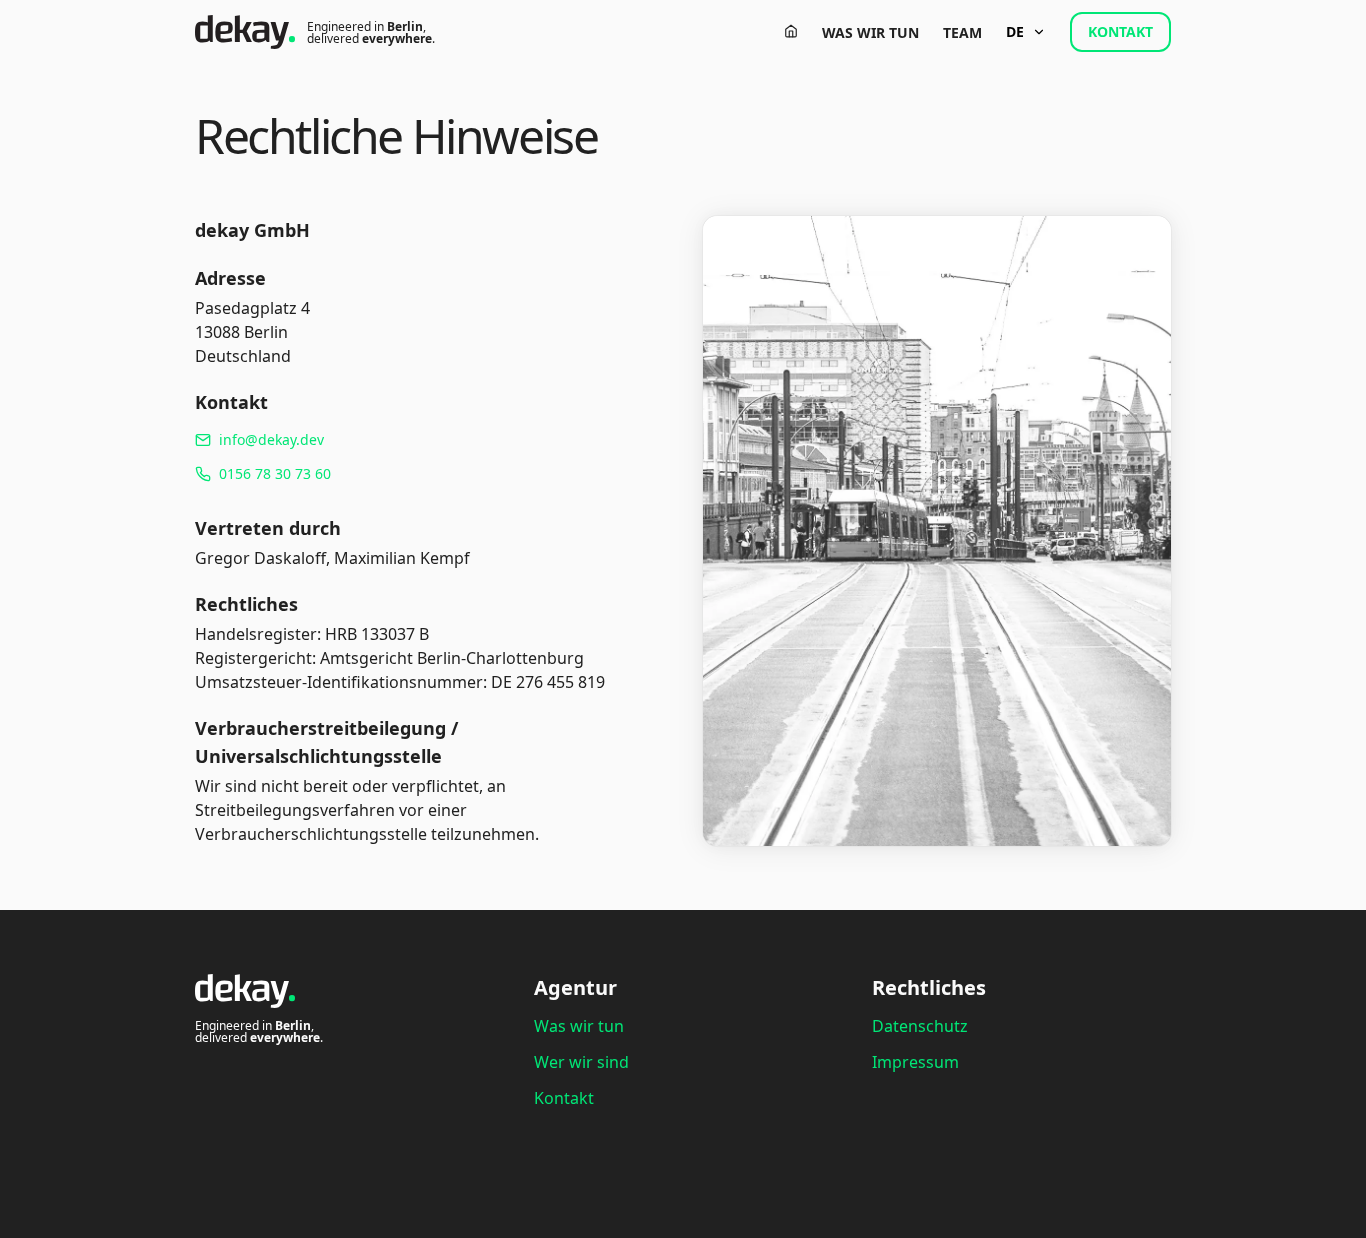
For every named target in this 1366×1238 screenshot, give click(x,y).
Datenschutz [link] (920, 1026)
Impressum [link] (915, 1062)
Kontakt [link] (564, 1098)
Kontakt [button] (1120, 31)
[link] (791, 31)
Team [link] (962, 32)
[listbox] (417, 457)
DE (1015, 31)
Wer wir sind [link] (581, 1062)
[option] (417, 440)
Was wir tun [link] (870, 32)
